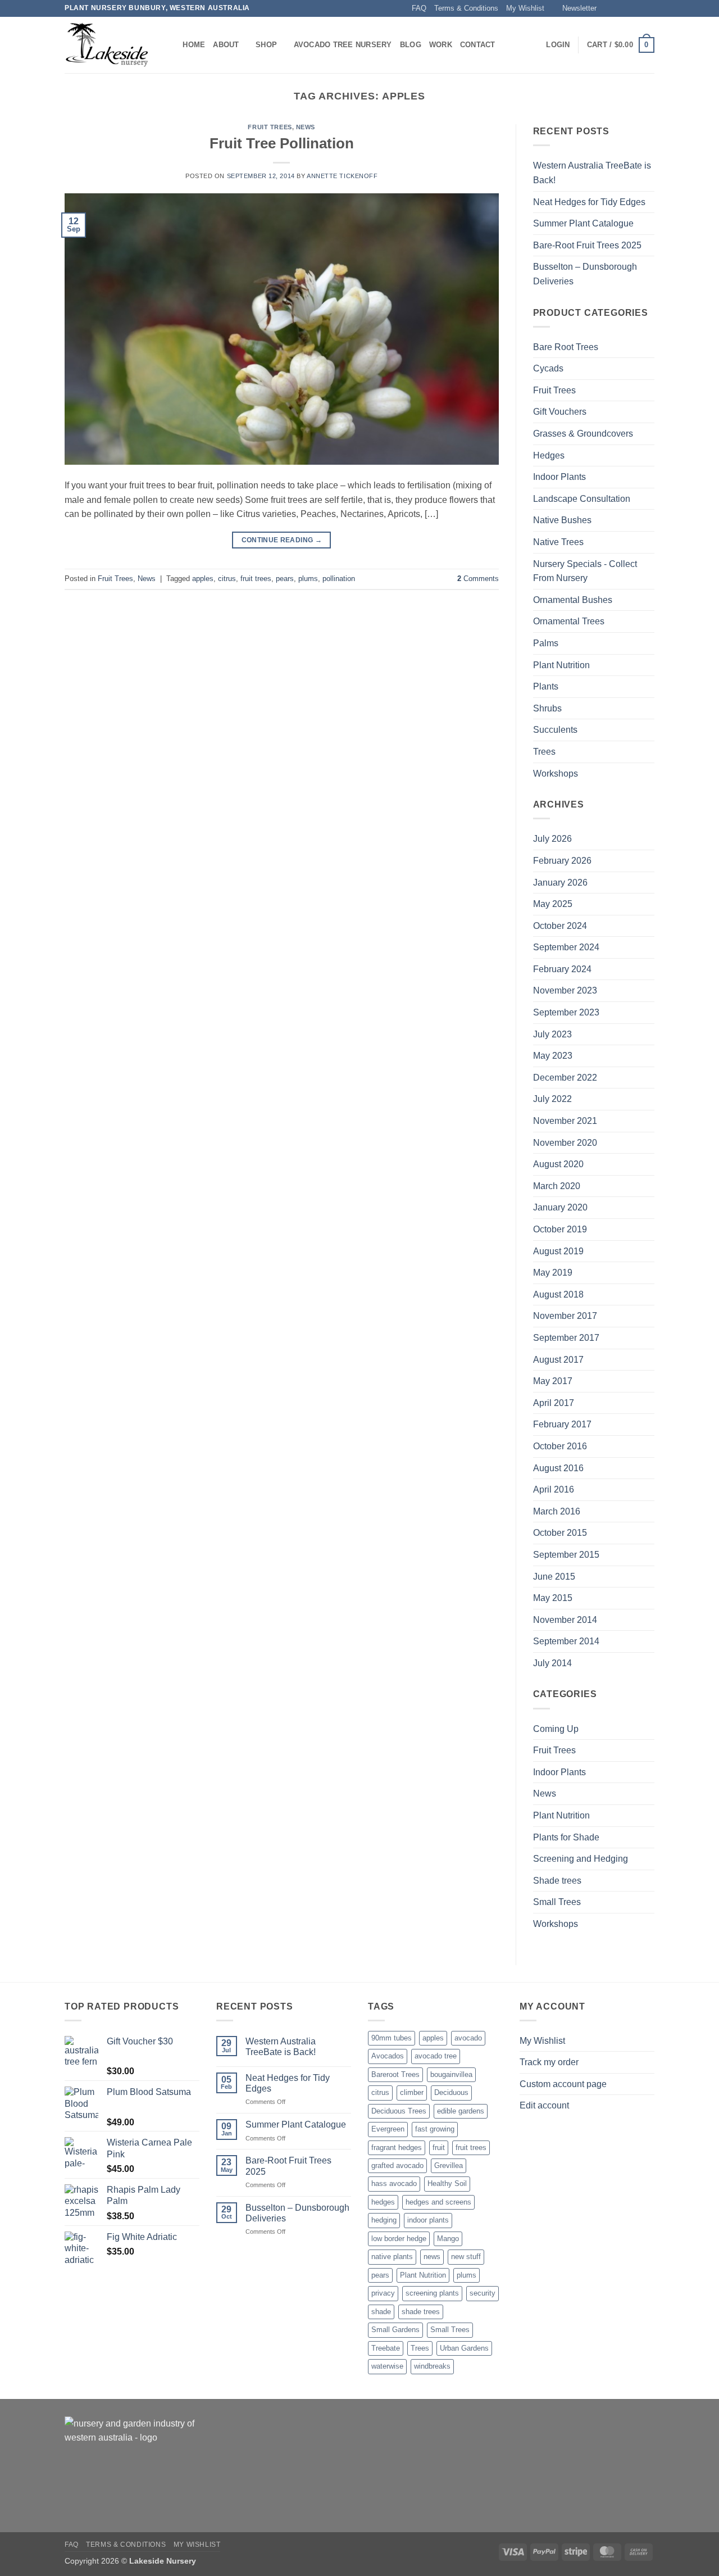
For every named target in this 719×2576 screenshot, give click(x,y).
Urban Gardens (464, 2348)
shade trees (421, 2312)
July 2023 (552, 1034)
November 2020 (565, 1143)
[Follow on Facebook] (606, 8)
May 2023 (553, 1056)
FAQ (419, 8)
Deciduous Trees (399, 2111)
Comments (478, 579)
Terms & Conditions (466, 8)
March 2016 (557, 1511)
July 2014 (552, 1663)
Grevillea (449, 2165)
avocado (468, 2038)
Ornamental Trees (569, 621)
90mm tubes (392, 2038)
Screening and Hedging (581, 1859)
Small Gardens (395, 2330)
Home (194, 45)
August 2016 (558, 1468)
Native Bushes (562, 520)
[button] (574, 8)
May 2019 (553, 1273)
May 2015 (553, 1598)
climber (412, 2092)
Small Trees (557, 1902)
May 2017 (553, 1381)
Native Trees (558, 542)
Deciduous (451, 2092)
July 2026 (552, 839)
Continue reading (282, 540)
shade (381, 2312)
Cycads (548, 368)
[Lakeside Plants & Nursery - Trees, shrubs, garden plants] (107, 45)
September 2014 (566, 1641)
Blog (411, 45)
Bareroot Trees (395, 2074)
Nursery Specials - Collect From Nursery (585, 571)
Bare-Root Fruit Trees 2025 (587, 245)
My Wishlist (525, 8)
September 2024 (566, 947)
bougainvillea (451, 2074)
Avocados (388, 2056)
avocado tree (436, 2056)
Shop (266, 45)
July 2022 (552, 1099)
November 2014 (565, 1620)
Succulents (555, 730)
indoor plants (428, 2220)
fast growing (435, 2129)
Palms (546, 643)
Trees (544, 752)
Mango (448, 2239)
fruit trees (256, 579)
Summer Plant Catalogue (583, 223)
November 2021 (565, 1121)
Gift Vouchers (560, 412)
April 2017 (554, 1403)
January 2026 (560, 883)
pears (285, 579)
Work (441, 45)
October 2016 (560, 1446)
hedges (383, 2202)
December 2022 (565, 1078)
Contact (478, 45)
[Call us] (649, 8)
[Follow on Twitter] (627, 8)
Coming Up (556, 1729)
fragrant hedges (397, 2148)
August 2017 (558, 1360)
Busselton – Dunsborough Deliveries (585, 274)
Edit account (544, 2105)
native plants (392, 2257)
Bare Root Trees (566, 347)
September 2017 (566, 1338)
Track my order (549, 2062)
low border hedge (399, 2239)
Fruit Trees (270, 127)
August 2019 (558, 1251)
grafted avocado (397, 2165)
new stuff (466, 2257)
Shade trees (557, 1881)
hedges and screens (438, 2202)
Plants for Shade (566, 1837)
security (483, 2293)
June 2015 (554, 1577)
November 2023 (565, 990)
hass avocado (394, 2183)
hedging (384, 2220)
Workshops (556, 774)
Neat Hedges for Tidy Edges (589, 202)
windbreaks (432, 2366)
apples (203, 579)
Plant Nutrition (561, 665)
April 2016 (554, 1489)
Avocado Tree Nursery (343, 45)
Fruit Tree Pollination (282, 143)
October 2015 (560, 1533)
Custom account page (563, 2084)
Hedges (549, 455)
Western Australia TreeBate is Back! (592, 173)
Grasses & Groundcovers (583, 434)
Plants (546, 686)
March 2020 (557, 1186)
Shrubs (547, 708)
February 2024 (562, 969)
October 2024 (560, 926)
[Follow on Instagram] (617, 8)
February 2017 (562, 1424)
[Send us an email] (638, 8)
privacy (383, 2293)
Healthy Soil (447, 2183)
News (306, 127)
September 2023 (566, 1012)
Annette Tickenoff (342, 176)
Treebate (386, 2348)
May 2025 (553, 904)
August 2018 (558, 1294)
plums (308, 579)
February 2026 (562, 861)
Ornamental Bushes (573, 600)
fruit (439, 2148)
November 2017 (565, 1316)
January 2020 (560, 1207)
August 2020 (558, 1164)
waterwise (387, 2366)
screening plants (432, 2293)
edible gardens (461, 2111)
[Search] (170, 45)
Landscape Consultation (582, 499)
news (432, 2257)
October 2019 (560, 1229)
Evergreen (388, 2129)
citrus (227, 579)
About (226, 45)
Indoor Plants (559, 477)
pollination (339, 579)
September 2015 (566, 1555)
